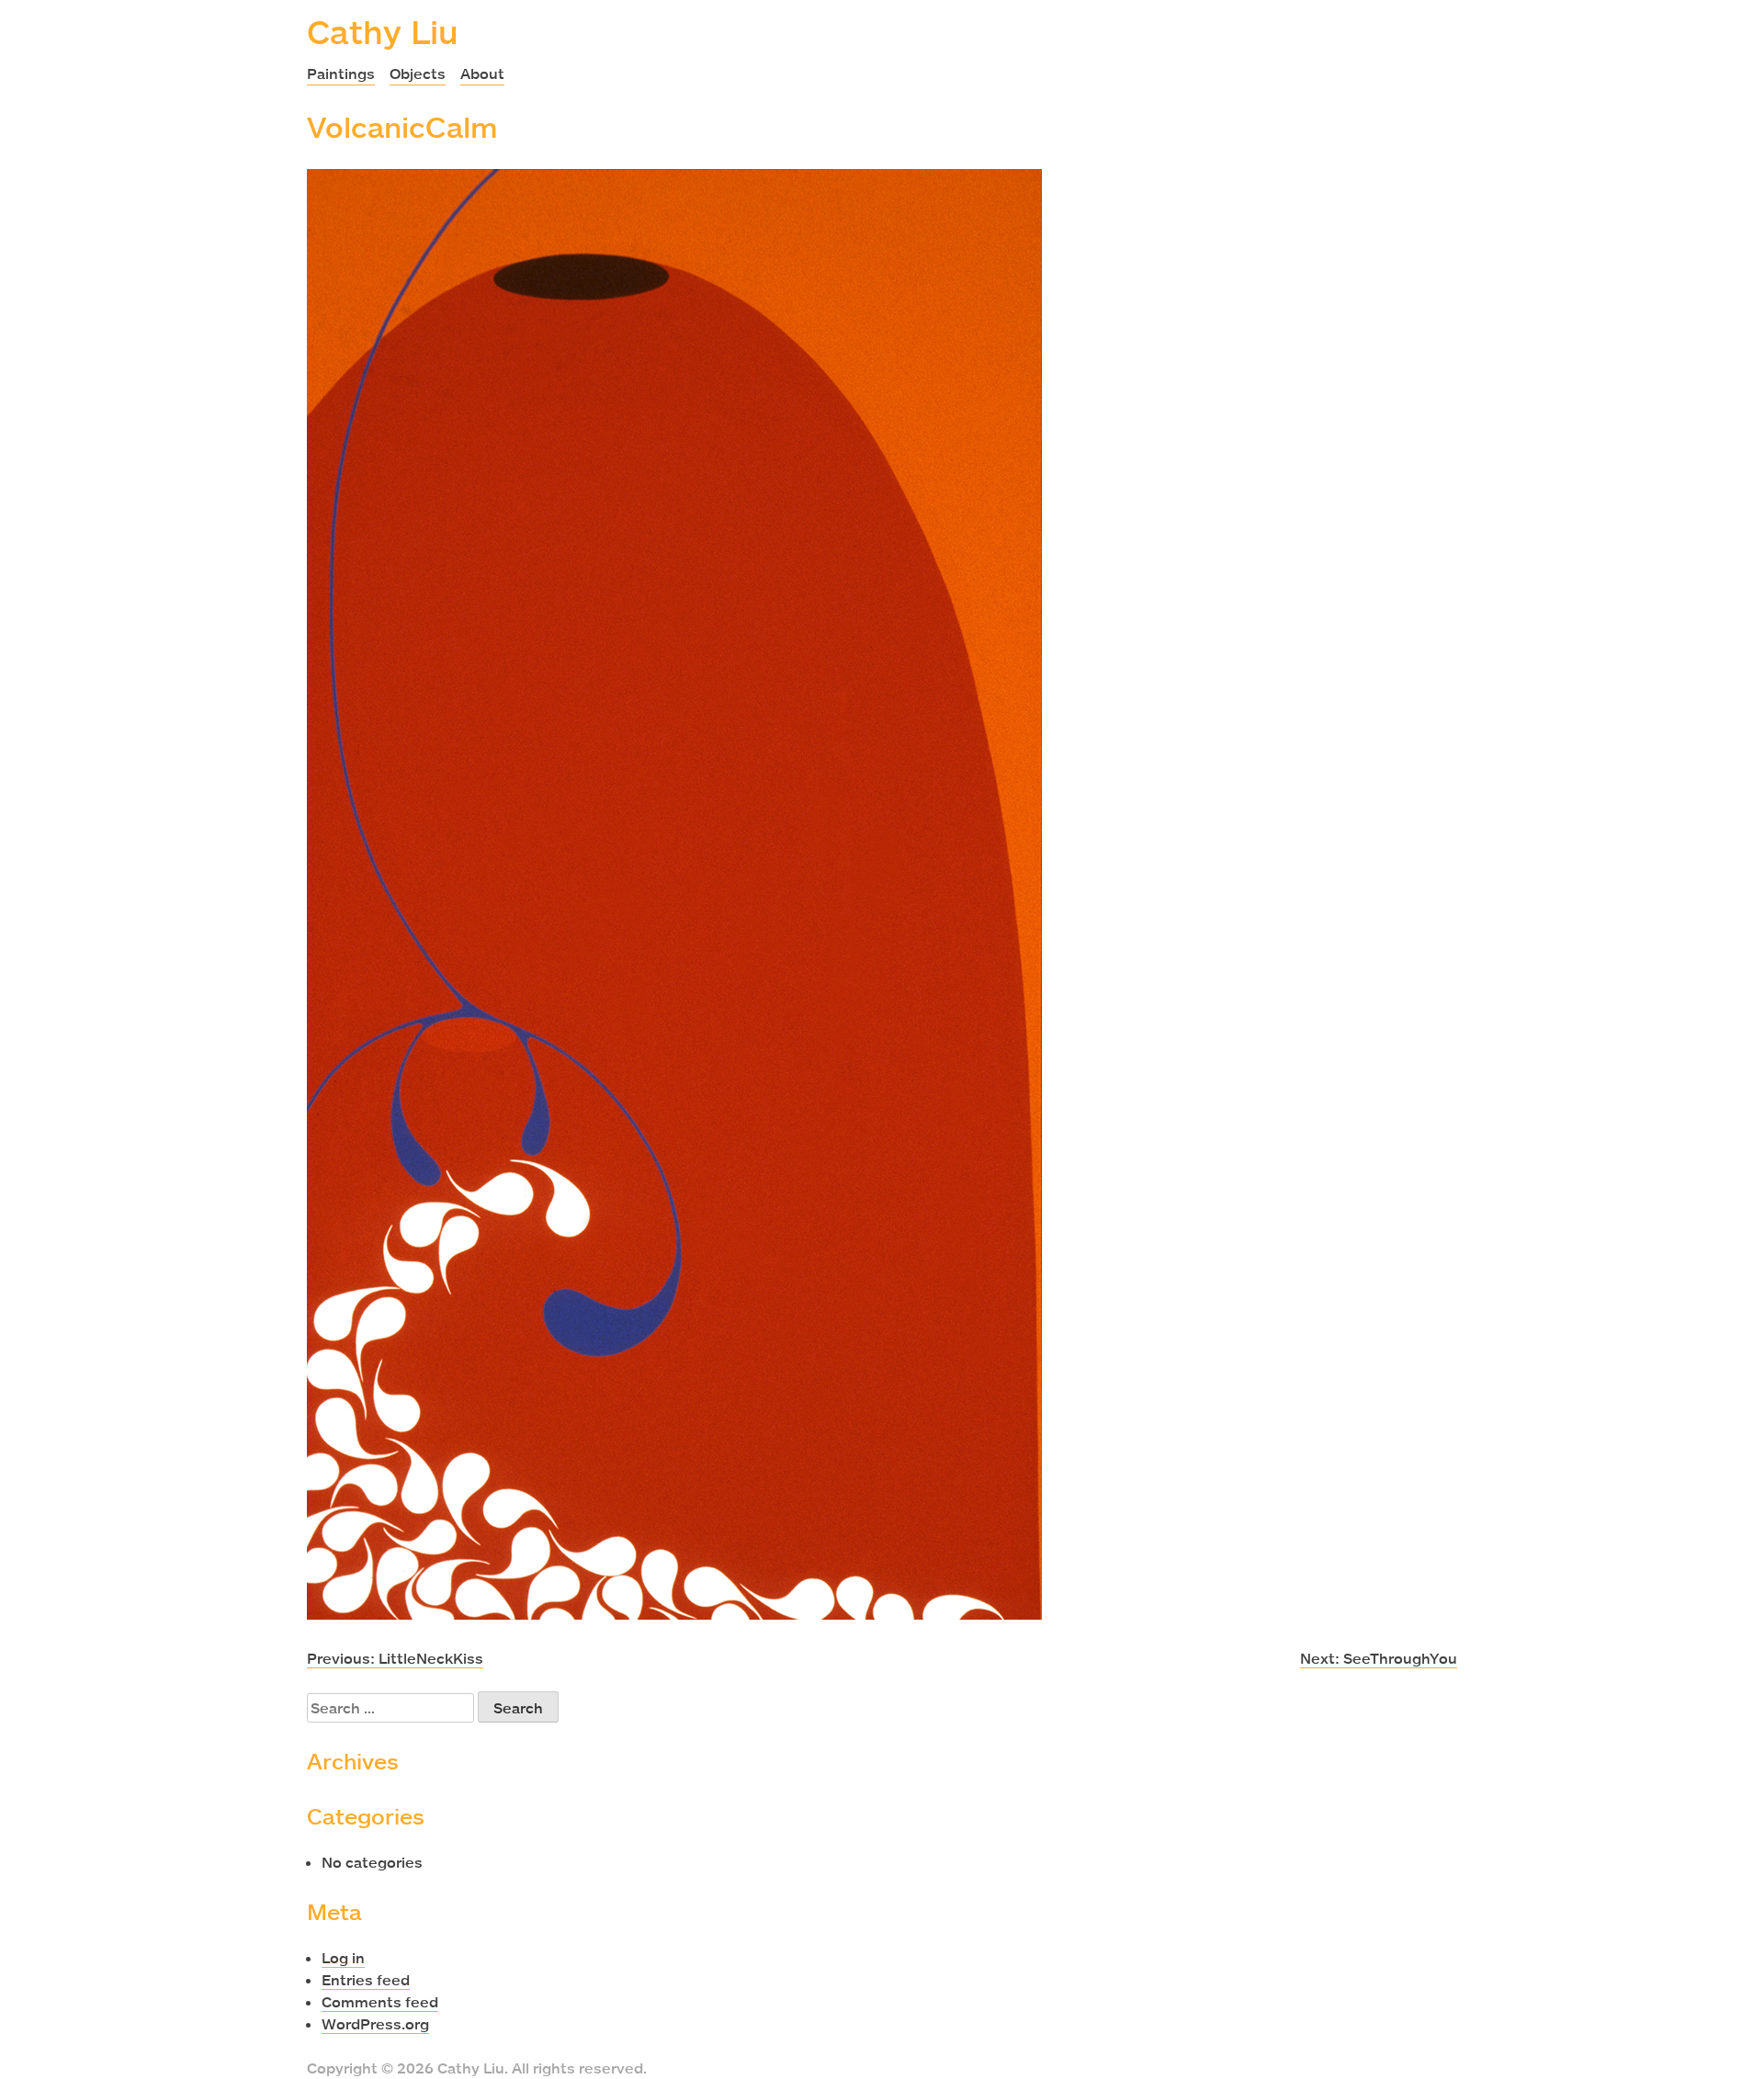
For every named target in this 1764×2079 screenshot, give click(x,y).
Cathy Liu (383, 31)
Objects (418, 73)
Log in (343, 1958)
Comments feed (380, 2002)
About (482, 73)
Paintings (341, 73)
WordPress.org (375, 2024)
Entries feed (366, 1980)
